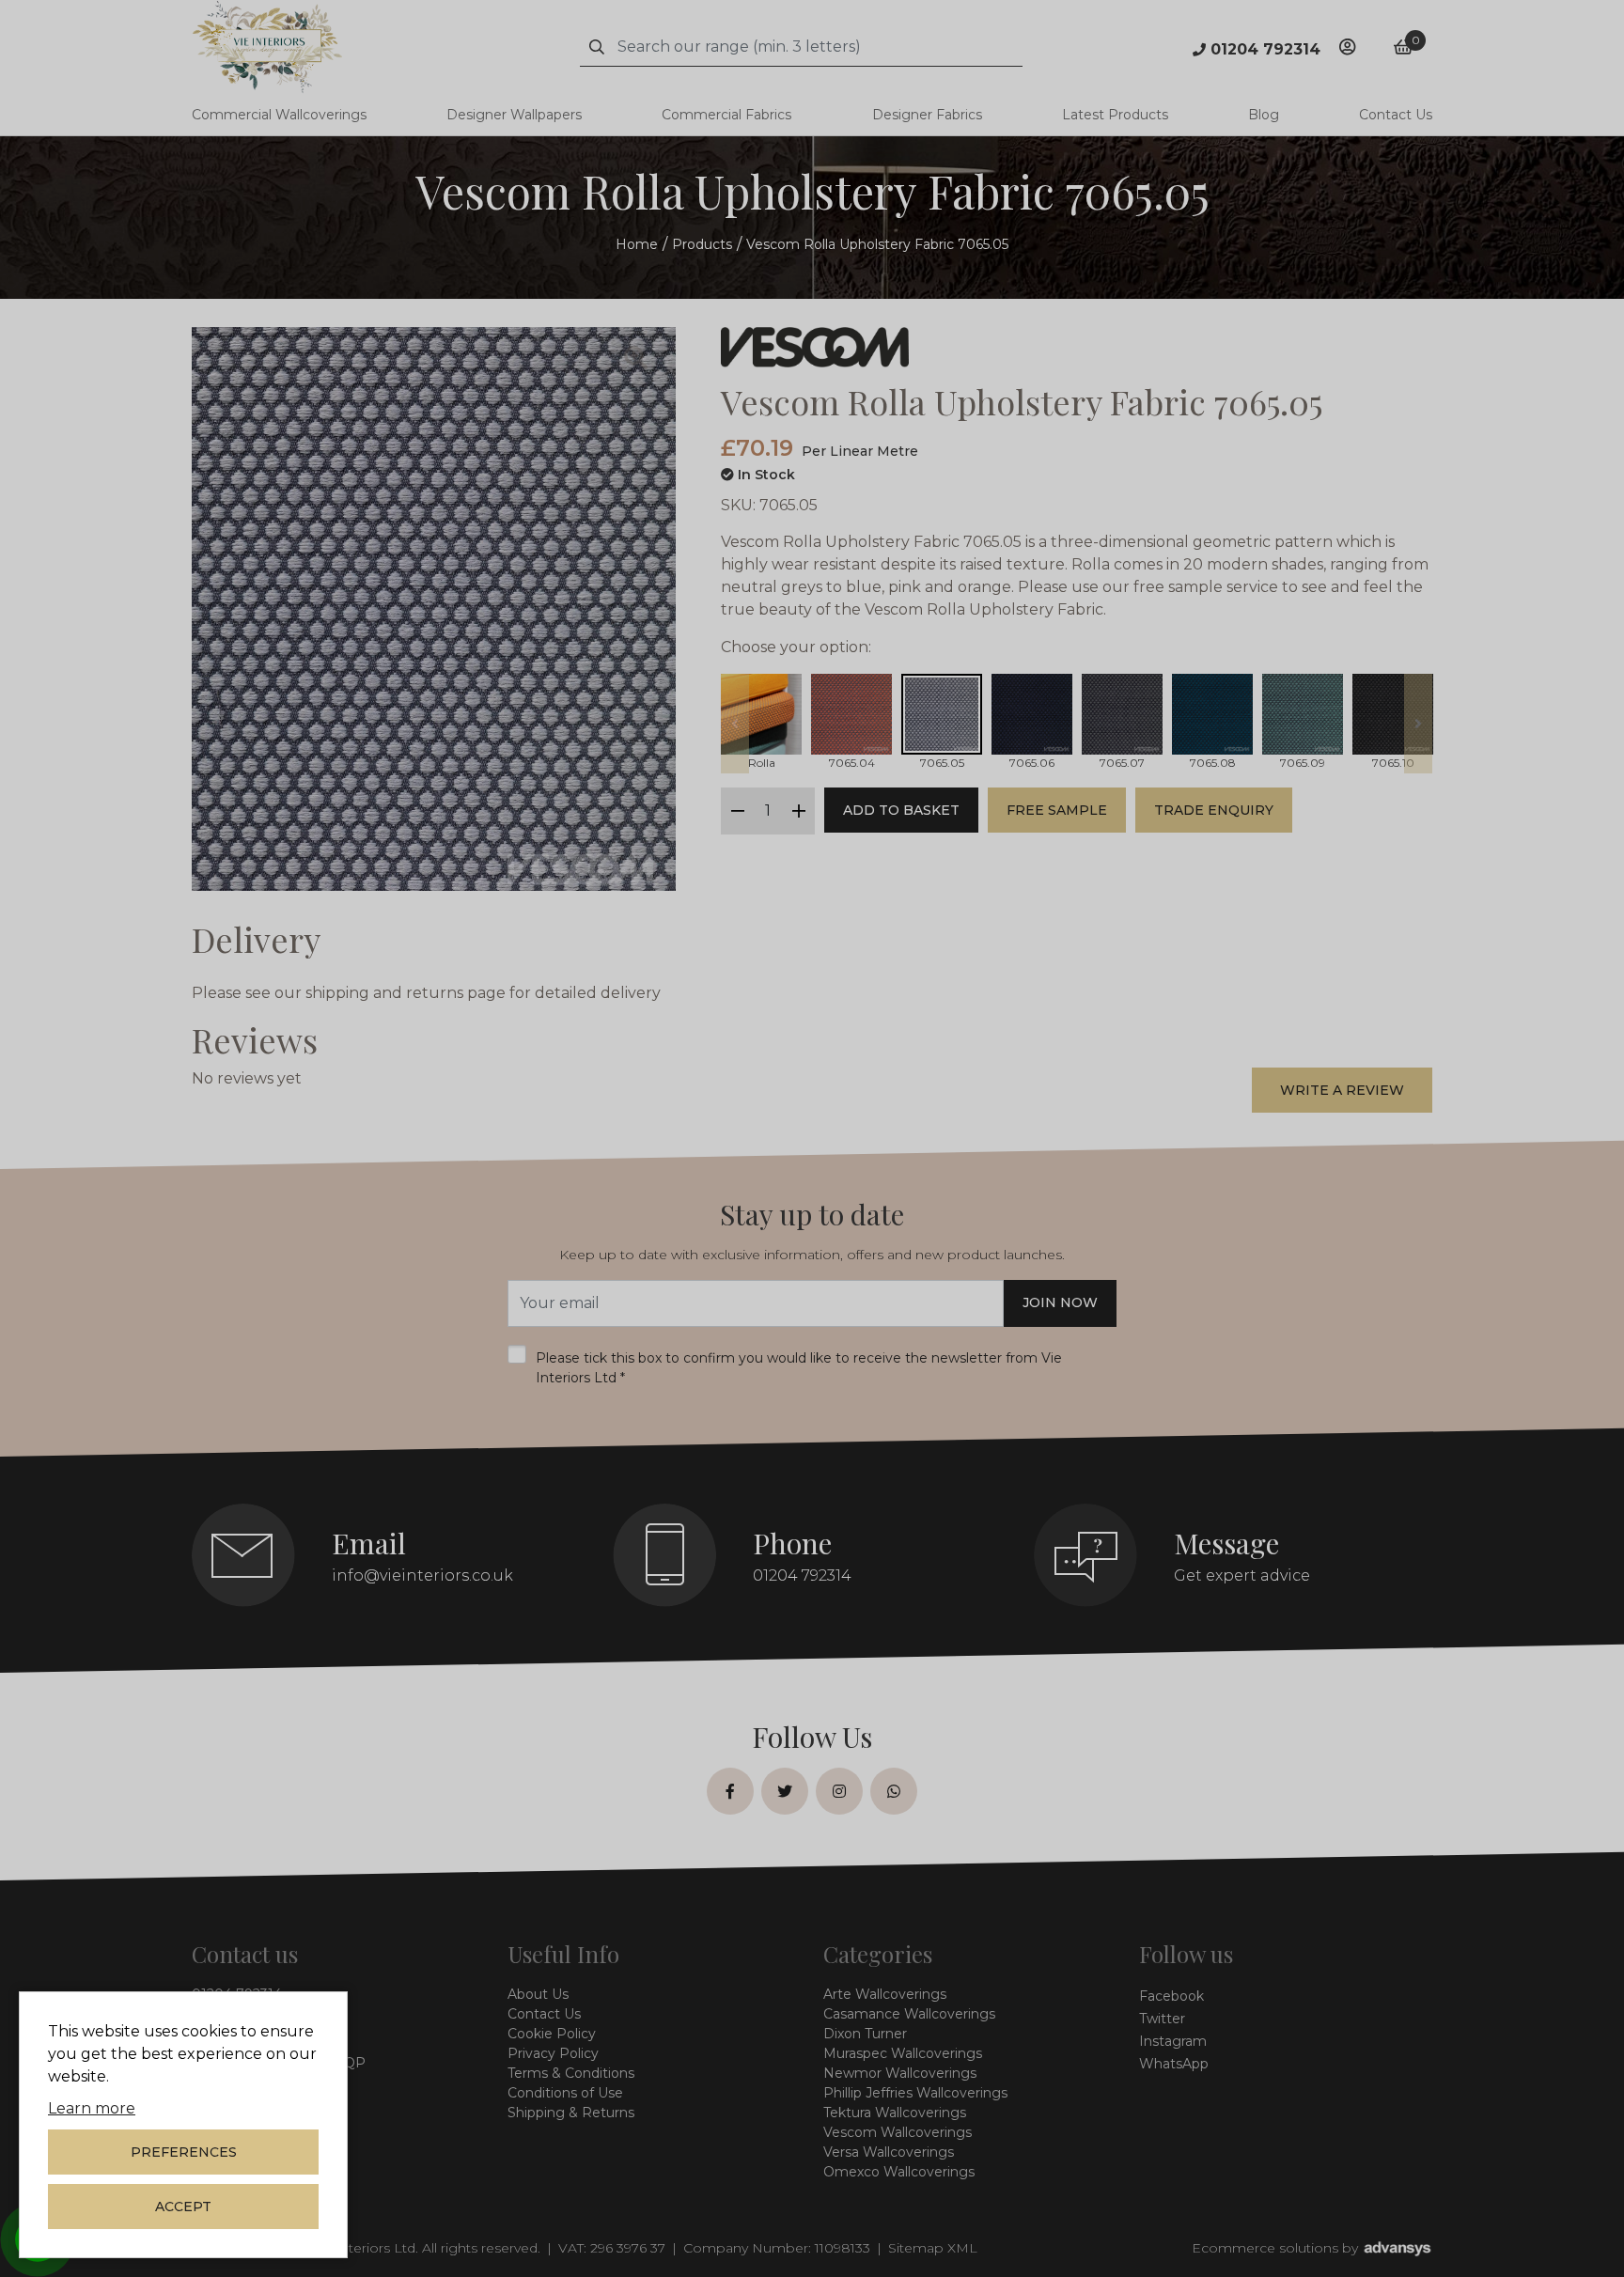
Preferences (184, 2152)
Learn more (92, 2108)
